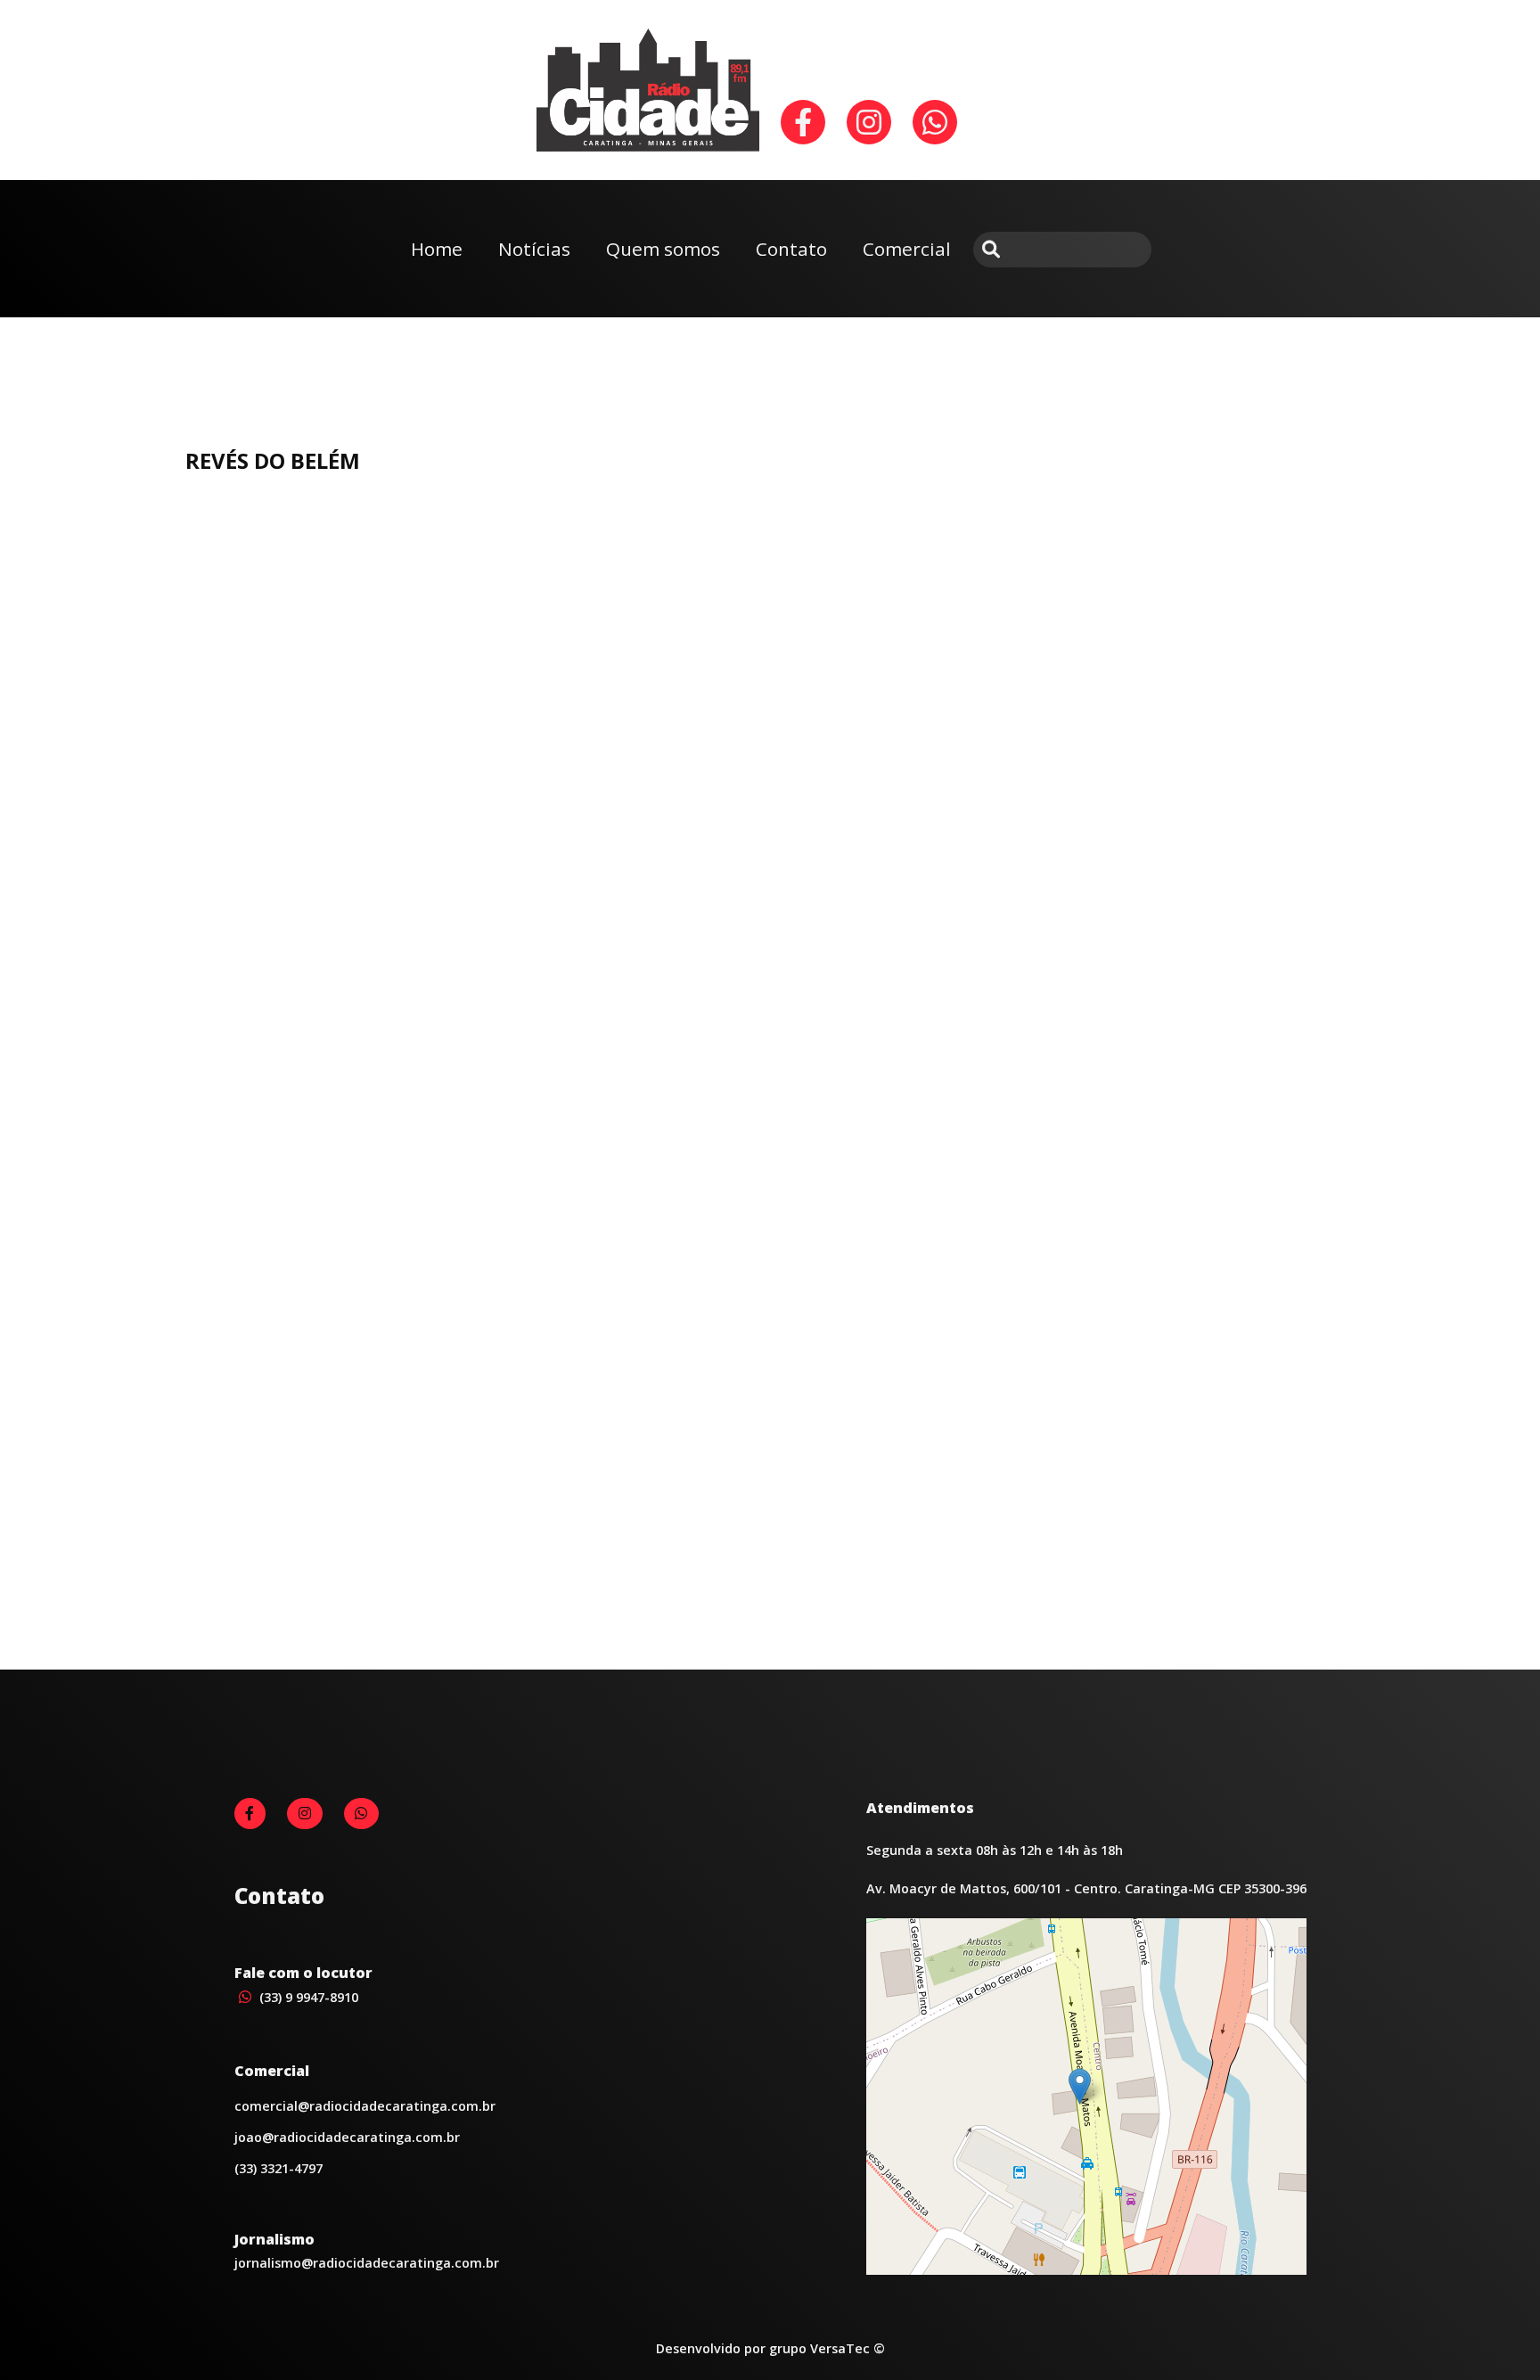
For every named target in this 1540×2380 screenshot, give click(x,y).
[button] (1080, 2086)
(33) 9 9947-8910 (307, 1997)
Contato (791, 249)
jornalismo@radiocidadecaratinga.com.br (367, 2263)
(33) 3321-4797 (279, 2168)
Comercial (907, 249)
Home (437, 249)
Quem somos (663, 249)
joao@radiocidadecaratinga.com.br (347, 2137)
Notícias (534, 249)
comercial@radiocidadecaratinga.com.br (365, 2106)
